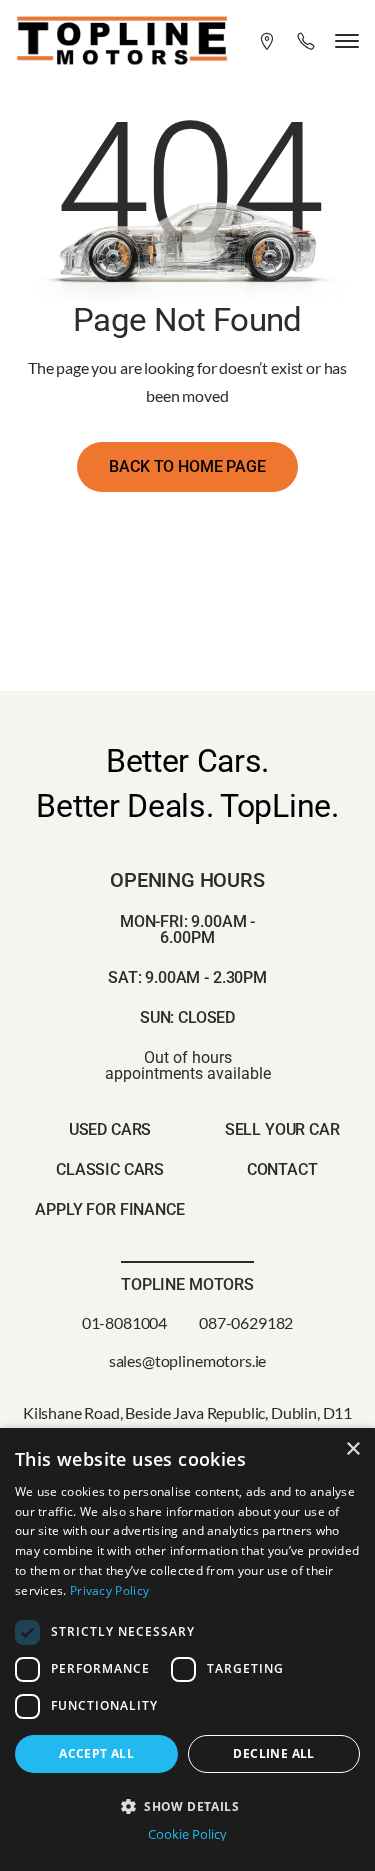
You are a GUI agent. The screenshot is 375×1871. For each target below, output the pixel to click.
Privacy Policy (109, 1590)
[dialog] (187, 1649)
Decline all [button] (273, 1753)
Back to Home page (187, 466)
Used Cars (110, 1129)
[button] (187, 1804)
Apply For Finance (109, 1209)
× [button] (352, 1449)
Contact (282, 1169)
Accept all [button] (96, 1753)
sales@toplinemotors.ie (187, 1360)
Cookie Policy (187, 1834)
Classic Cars (110, 1169)
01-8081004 (124, 1322)
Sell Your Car (282, 1129)
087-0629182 (246, 1322)
